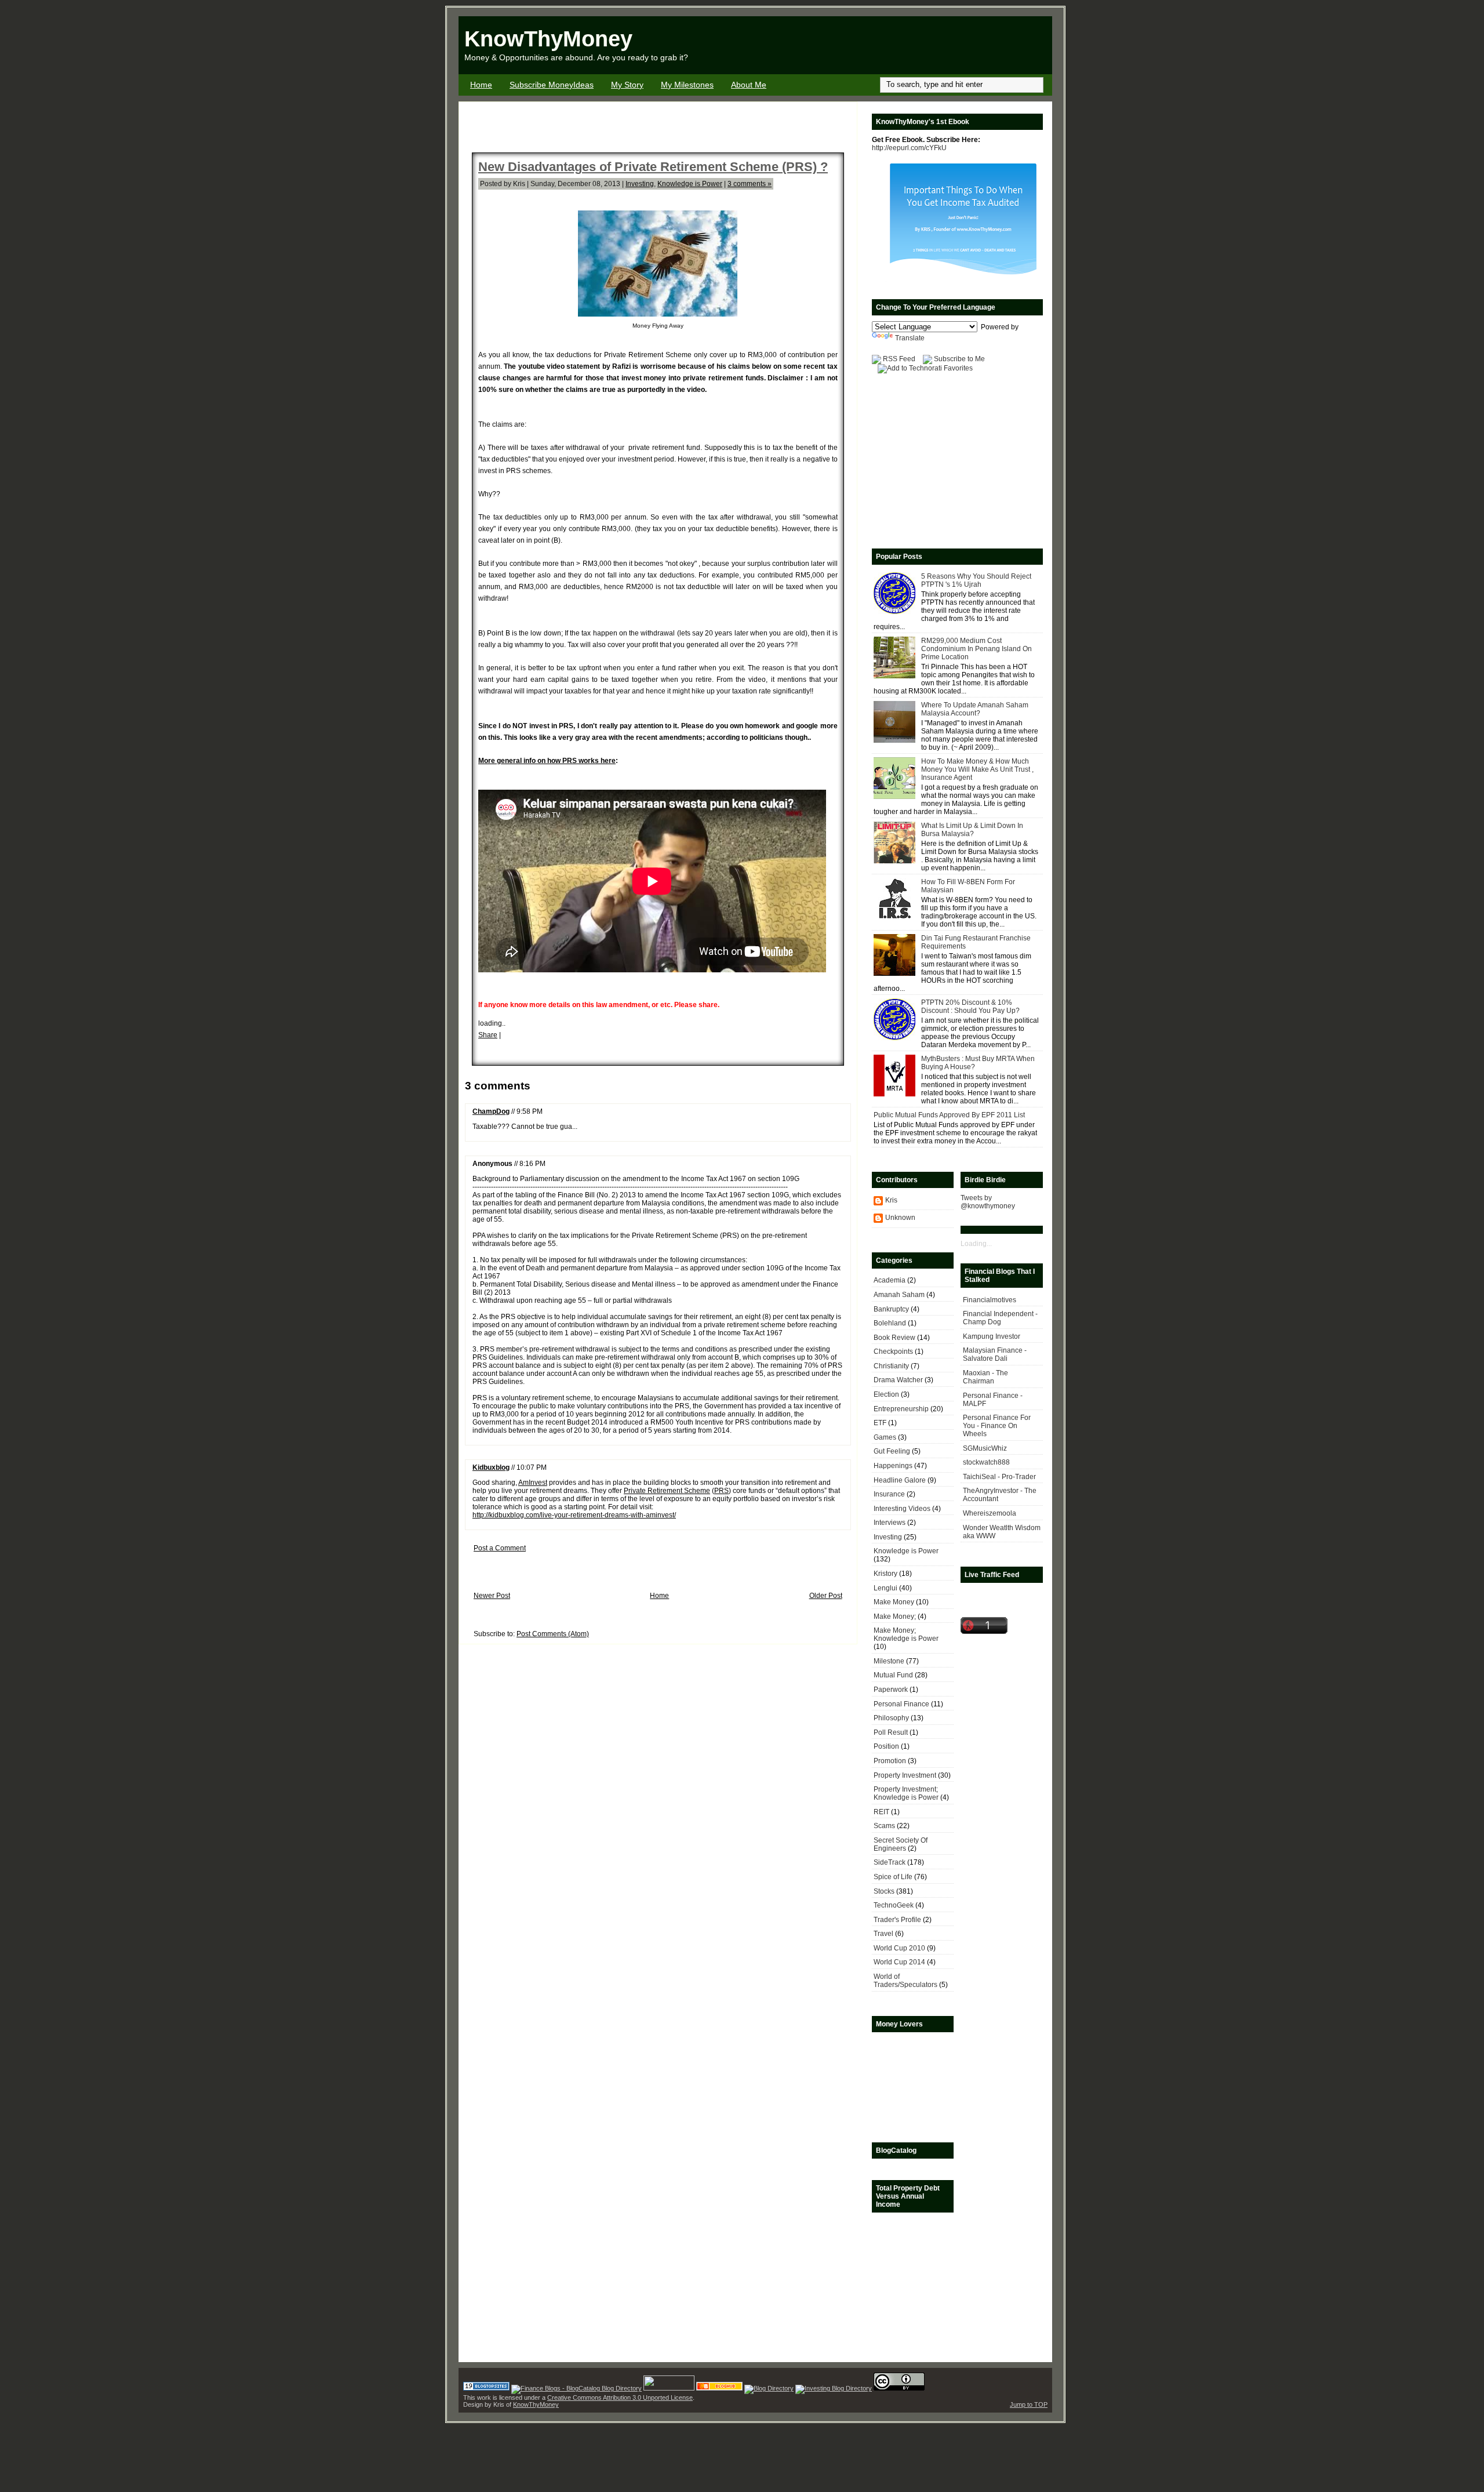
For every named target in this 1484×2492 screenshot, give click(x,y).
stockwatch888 (986, 1462)
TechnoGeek (894, 1905)
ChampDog (491, 1111)
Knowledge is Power (690, 184)
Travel (883, 1934)
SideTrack (890, 1862)
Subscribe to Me (959, 359)
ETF (880, 1423)
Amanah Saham (899, 1295)
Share (488, 1035)
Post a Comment (500, 1548)
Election (886, 1394)
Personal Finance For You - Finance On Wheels (997, 1426)
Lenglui (885, 1588)
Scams (884, 1826)
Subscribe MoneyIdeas (552, 85)
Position (886, 1746)
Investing (640, 184)
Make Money (894, 1602)
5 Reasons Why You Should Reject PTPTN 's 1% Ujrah (976, 580)
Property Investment (905, 1775)
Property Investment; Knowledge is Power (906, 1793)
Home (481, 85)
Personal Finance (901, 1704)
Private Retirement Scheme (667, 1491)
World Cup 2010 (899, 1948)
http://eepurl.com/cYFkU (909, 148)
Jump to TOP (1029, 2404)
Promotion (890, 1761)
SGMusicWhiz (985, 1448)
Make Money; (895, 1616)
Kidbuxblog (491, 1467)
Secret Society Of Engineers (901, 1844)
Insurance (889, 1494)
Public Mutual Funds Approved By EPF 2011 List (949, 1115)
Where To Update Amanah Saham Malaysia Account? (975, 709)
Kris (891, 1200)
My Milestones (687, 85)
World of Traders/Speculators (905, 1981)
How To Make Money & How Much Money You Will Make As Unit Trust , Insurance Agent (977, 769)
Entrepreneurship (901, 1409)
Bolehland (890, 1323)
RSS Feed (899, 359)
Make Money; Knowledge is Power (906, 1634)
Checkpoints (893, 1352)
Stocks (884, 1891)
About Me (749, 85)
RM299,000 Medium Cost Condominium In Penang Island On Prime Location (976, 649)
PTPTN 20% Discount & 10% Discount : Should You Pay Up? (970, 1007)
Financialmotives (990, 1300)
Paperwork (891, 1690)
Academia (890, 1280)
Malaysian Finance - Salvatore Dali (995, 1354)
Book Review (894, 1338)
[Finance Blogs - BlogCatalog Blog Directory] (576, 2388)
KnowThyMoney (548, 39)
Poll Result (891, 1732)
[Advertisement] (916, 45)
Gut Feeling (892, 1451)
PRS (721, 1491)
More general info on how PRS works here (547, 761)
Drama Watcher (898, 1380)
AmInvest (533, 1483)
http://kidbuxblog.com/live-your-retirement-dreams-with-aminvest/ (574, 1515)
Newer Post (492, 1596)
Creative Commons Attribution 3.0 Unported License (620, 2397)
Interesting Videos (902, 1509)
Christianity (891, 1366)
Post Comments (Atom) (553, 1634)
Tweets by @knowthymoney (988, 1202)
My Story (627, 85)
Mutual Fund (893, 1675)
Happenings (893, 1466)
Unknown (900, 1218)
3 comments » (750, 184)
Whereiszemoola (990, 1513)
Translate (910, 338)
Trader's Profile (897, 1920)
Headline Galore (900, 1480)
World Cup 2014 (899, 1962)
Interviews (890, 1523)
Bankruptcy (891, 1309)
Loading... (976, 1244)
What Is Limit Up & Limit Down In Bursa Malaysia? (972, 830)
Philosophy (891, 1718)
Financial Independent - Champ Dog (1000, 1318)
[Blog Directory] (769, 2388)
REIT (881, 1812)
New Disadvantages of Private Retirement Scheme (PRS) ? (653, 167)
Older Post (826, 1596)
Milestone (889, 1661)
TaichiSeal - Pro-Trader (999, 1477)
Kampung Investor (992, 1336)
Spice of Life (893, 1877)
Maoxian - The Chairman (985, 1377)
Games (885, 1437)
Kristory (885, 1574)
